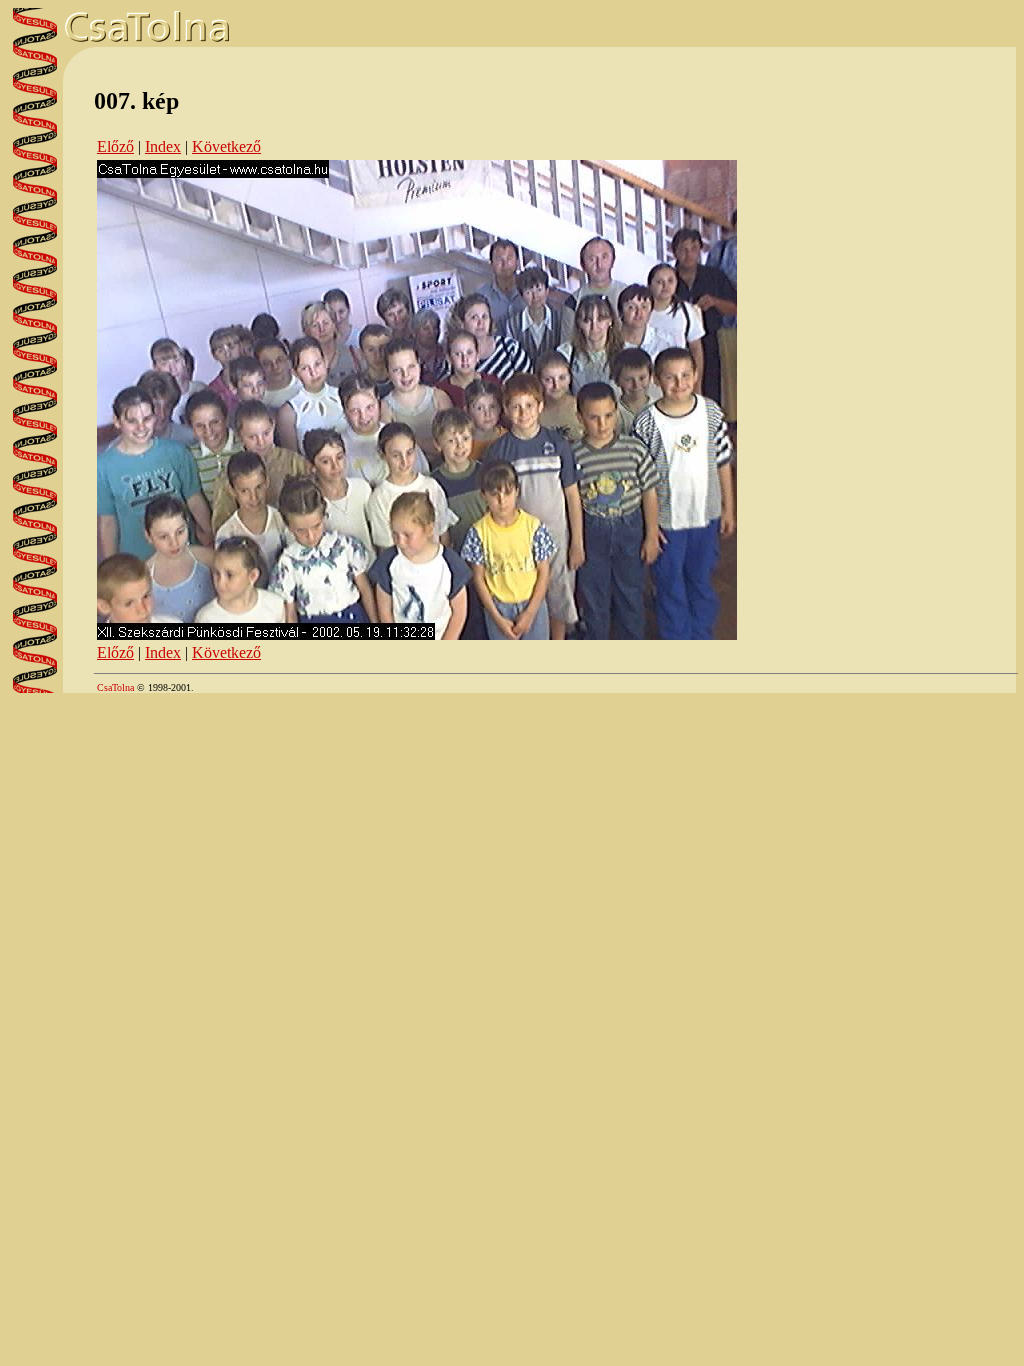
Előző (115, 146)
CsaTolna (115, 687)
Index (163, 146)
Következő (226, 146)
